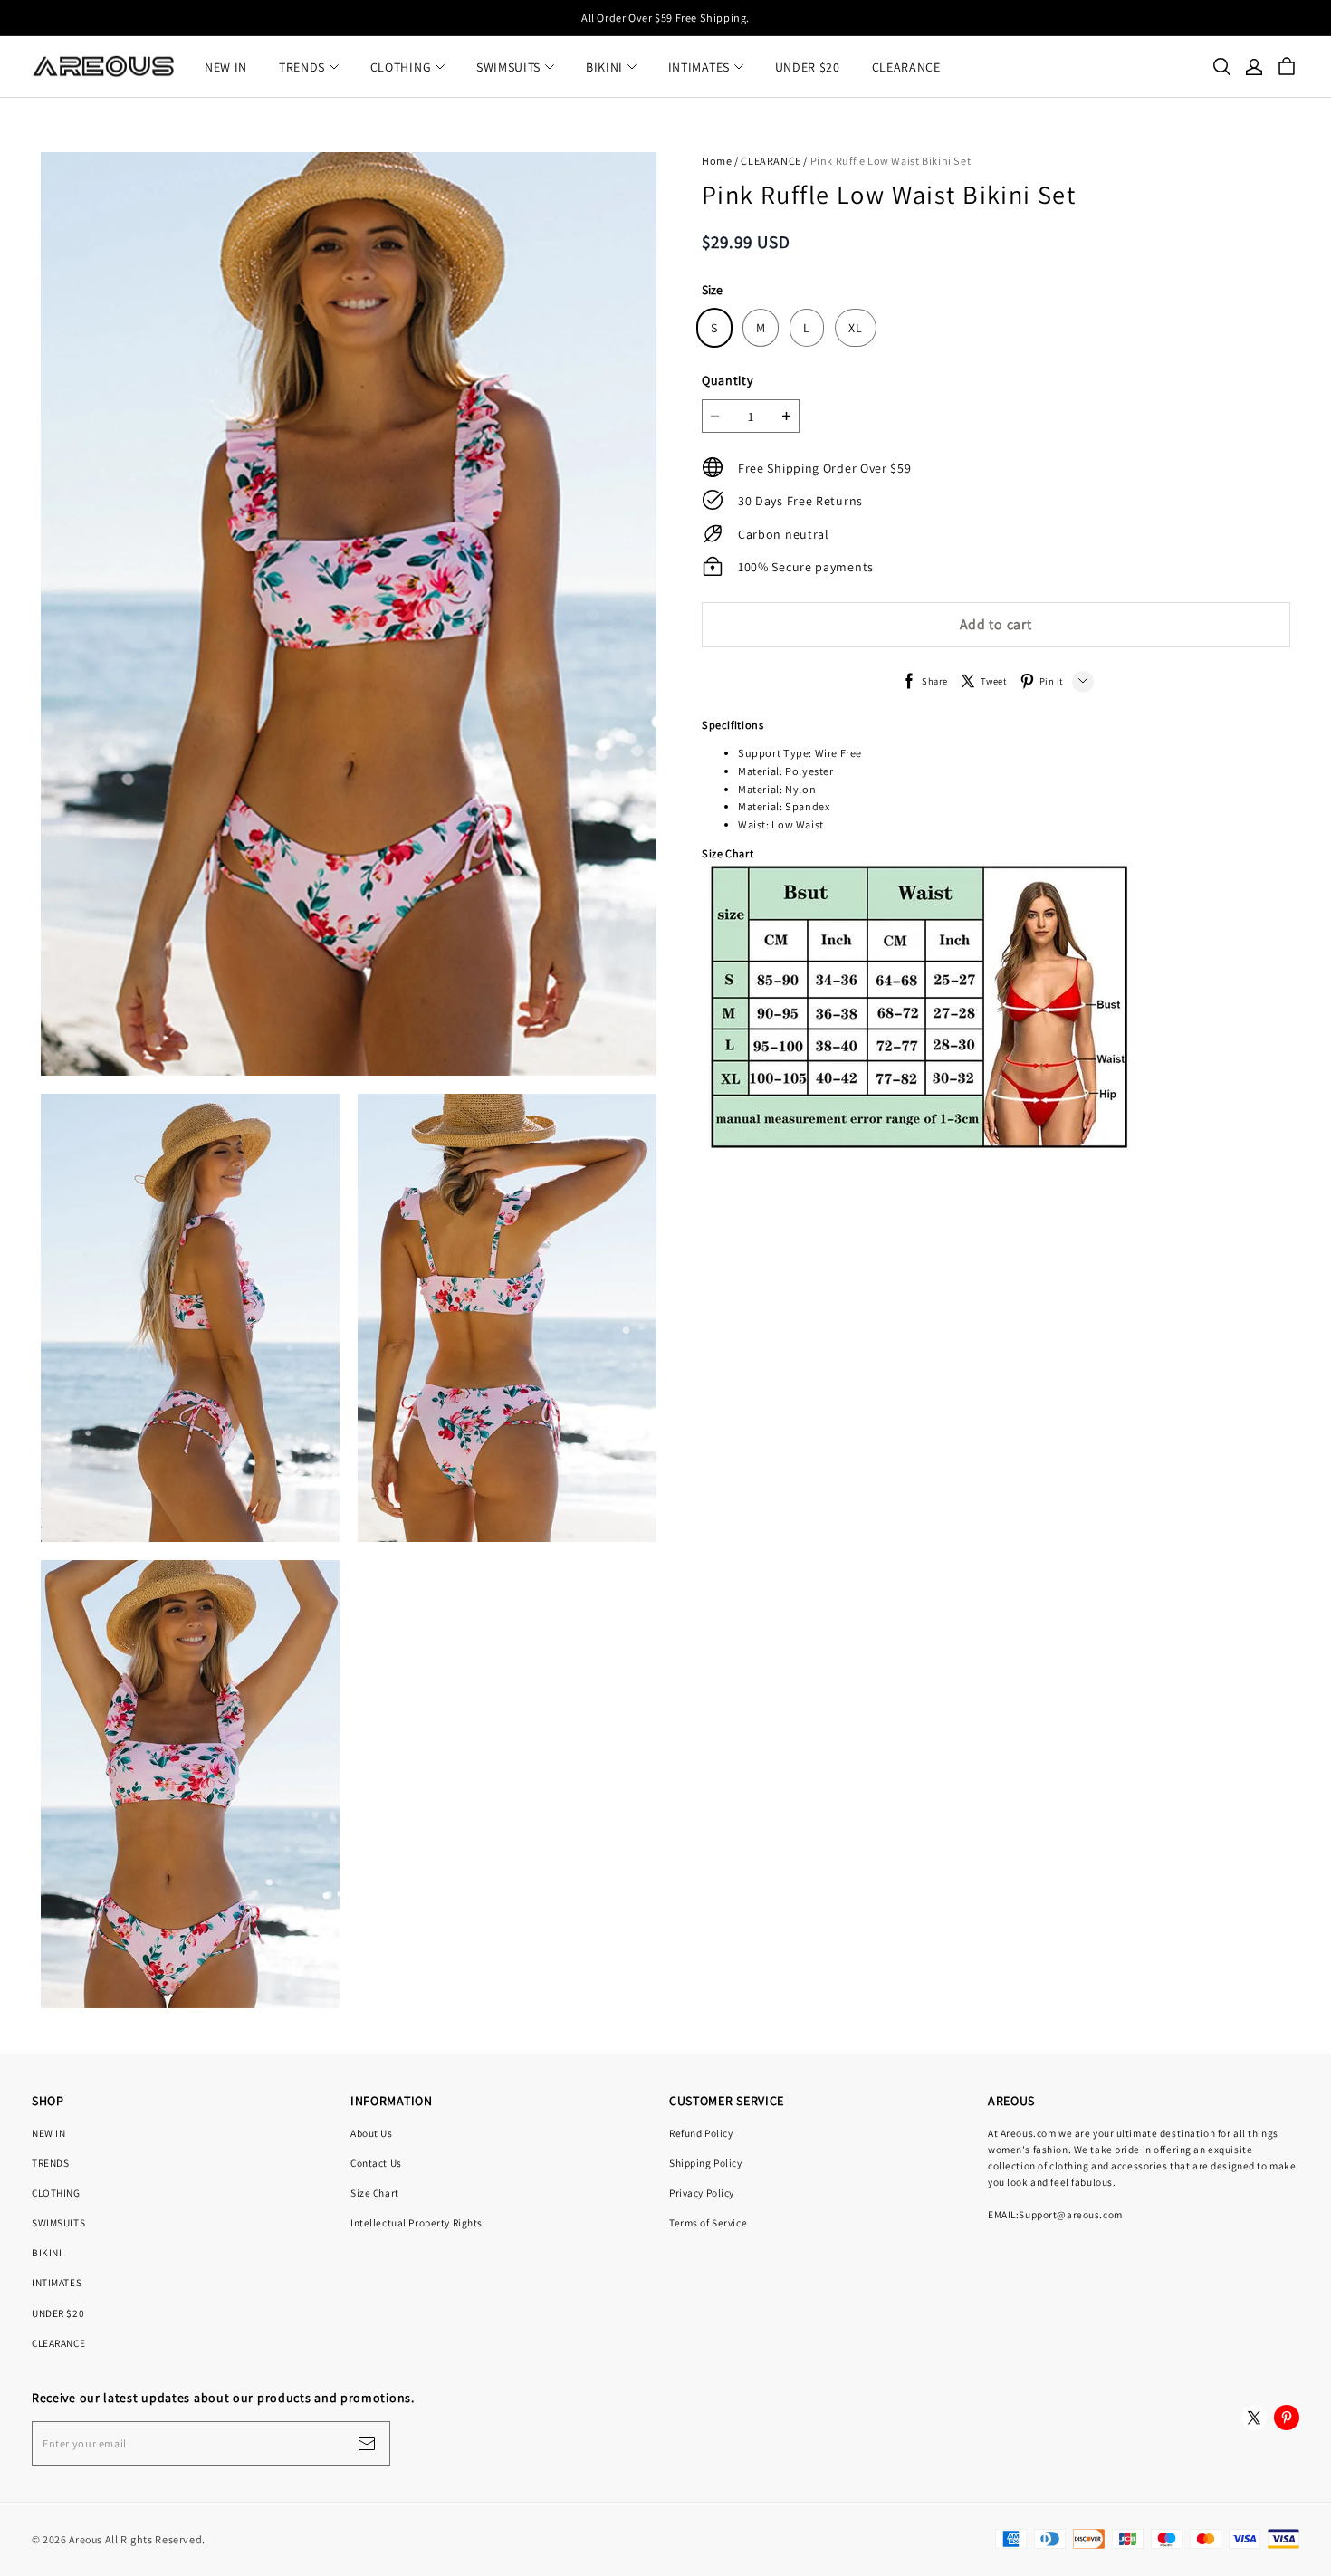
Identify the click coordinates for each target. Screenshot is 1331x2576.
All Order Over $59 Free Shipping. (665, 18)
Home (717, 161)
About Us (372, 2133)
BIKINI (604, 67)
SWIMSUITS (508, 67)
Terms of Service (708, 2222)
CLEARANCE (906, 67)
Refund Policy (701, 2133)
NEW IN (226, 67)
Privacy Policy (702, 2193)
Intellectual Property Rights (417, 2222)
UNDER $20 (808, 67)
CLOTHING (401, 67)
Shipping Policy (706, 2163)
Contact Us (376, 2163)
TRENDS (302, 67)
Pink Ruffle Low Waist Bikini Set (891, 161)
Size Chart (375, 2193)
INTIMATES (699, 67)
